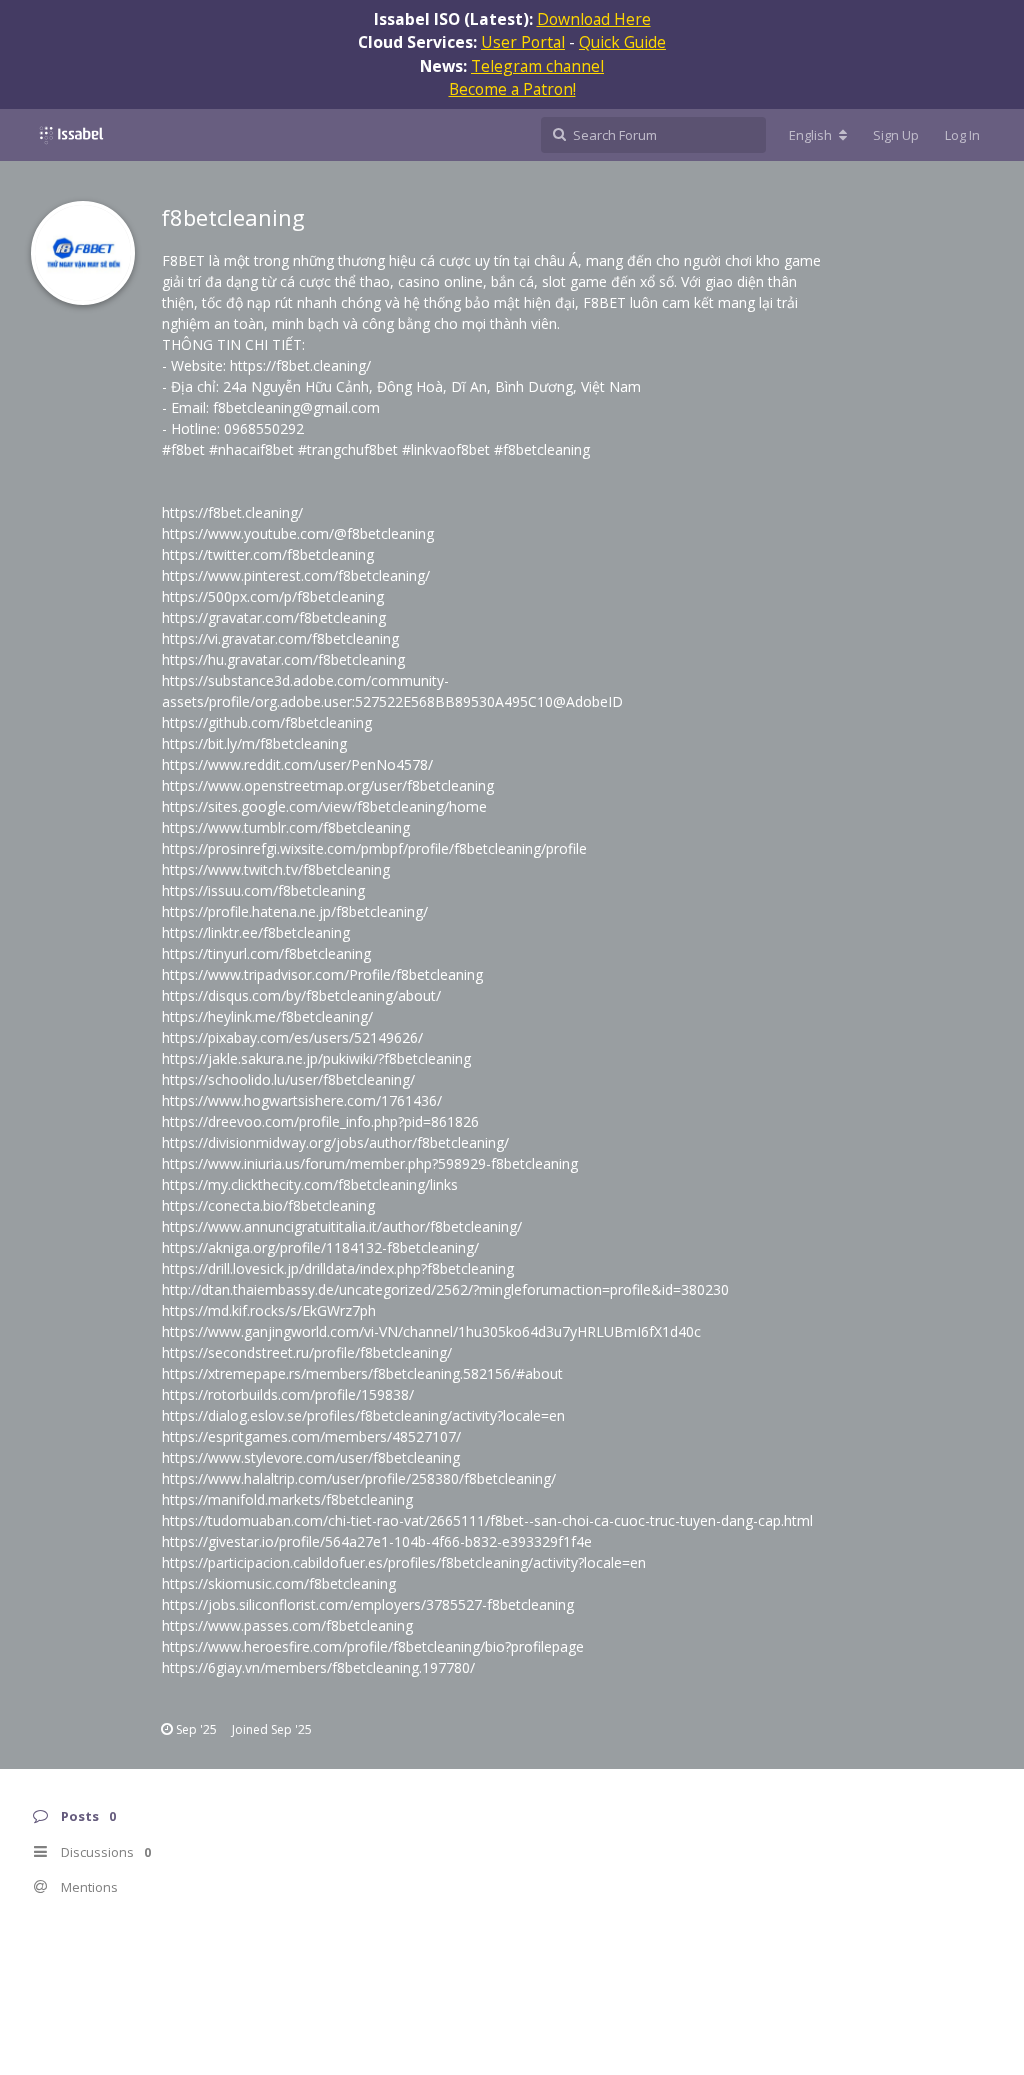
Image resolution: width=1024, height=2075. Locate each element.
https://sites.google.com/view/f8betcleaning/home (324, 806)
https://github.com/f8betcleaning (267, 722)
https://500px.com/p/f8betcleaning (273, 596)
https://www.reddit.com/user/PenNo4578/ (297, 764)
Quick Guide (622, 42)
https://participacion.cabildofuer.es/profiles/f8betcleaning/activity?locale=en (404, 1562)
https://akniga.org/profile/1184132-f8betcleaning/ (320, 1247)
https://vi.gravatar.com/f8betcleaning (280, 638)
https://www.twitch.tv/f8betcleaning (276, 869)
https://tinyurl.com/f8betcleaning (266, 953)
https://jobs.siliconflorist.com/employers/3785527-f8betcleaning (368, 1604)
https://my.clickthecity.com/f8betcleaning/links (310, 1184)
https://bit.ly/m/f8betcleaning (254, 743)
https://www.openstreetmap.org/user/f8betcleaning (328, 785)
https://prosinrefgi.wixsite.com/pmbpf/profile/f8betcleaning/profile (374, 848)
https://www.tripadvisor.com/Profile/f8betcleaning (322, 974)
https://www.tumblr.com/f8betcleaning (286, 827)
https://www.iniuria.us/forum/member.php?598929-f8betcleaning (370, 1163)
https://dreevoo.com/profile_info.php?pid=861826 (320, 1121)
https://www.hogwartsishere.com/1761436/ (302, 1100)
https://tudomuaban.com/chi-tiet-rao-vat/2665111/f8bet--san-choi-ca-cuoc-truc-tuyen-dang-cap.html (487, 1520)
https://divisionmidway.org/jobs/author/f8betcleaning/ (335, 1142)
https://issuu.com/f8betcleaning (263, 890)
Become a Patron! (512, 89)
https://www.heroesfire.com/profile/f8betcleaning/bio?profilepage (373, 1646)
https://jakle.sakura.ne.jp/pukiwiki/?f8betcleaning (316, 1058)
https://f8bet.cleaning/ (300, 365)
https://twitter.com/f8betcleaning (268, 554)
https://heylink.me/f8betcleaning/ (267, 1016)
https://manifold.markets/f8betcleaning (287, 1499)
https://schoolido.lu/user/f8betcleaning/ (288, 1079)
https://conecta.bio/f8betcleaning (268, 1205)
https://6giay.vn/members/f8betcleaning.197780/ (318, 1667)
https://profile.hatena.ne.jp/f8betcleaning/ (295, 911)
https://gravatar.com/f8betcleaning (274, 617)
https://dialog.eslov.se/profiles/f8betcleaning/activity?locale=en (363, 1415)
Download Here (594, 19)
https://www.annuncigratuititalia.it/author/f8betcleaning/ (342, 1226)
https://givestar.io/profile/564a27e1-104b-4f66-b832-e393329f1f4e (377, 1541)
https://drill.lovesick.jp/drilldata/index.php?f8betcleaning (338, 1268)
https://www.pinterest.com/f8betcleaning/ (296, 575)
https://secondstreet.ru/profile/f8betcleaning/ (307, 1352)
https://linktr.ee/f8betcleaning (256, 932)
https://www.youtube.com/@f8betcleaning (298, 533)
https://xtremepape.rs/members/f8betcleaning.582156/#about (362, 1373)
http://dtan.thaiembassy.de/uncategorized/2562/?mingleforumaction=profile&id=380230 (445, 1289)
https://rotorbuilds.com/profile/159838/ (288, 1394)
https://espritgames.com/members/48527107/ (311, 1436)
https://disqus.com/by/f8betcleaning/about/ (301, 995)
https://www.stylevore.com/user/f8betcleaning (311, 1457)
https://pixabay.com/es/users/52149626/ (292, 1037)
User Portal (523, 42)
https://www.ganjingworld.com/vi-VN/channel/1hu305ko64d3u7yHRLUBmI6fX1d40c (431, 1331)
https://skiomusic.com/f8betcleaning (279, 1583)
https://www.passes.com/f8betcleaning (287, 1625)
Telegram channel (537, 66)
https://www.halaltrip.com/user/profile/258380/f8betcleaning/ (359, 1478)
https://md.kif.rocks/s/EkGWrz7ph (269, 1310)
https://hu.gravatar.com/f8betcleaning (283, 659)
